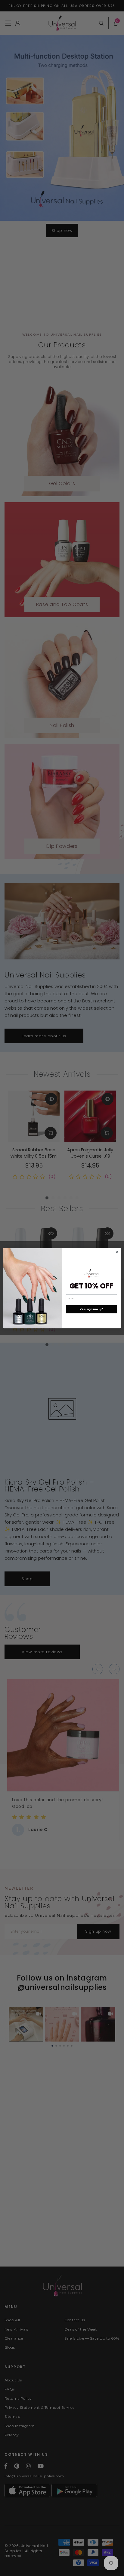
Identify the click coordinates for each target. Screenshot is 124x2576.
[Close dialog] (117, 1252)
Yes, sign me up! (91, 1309)
